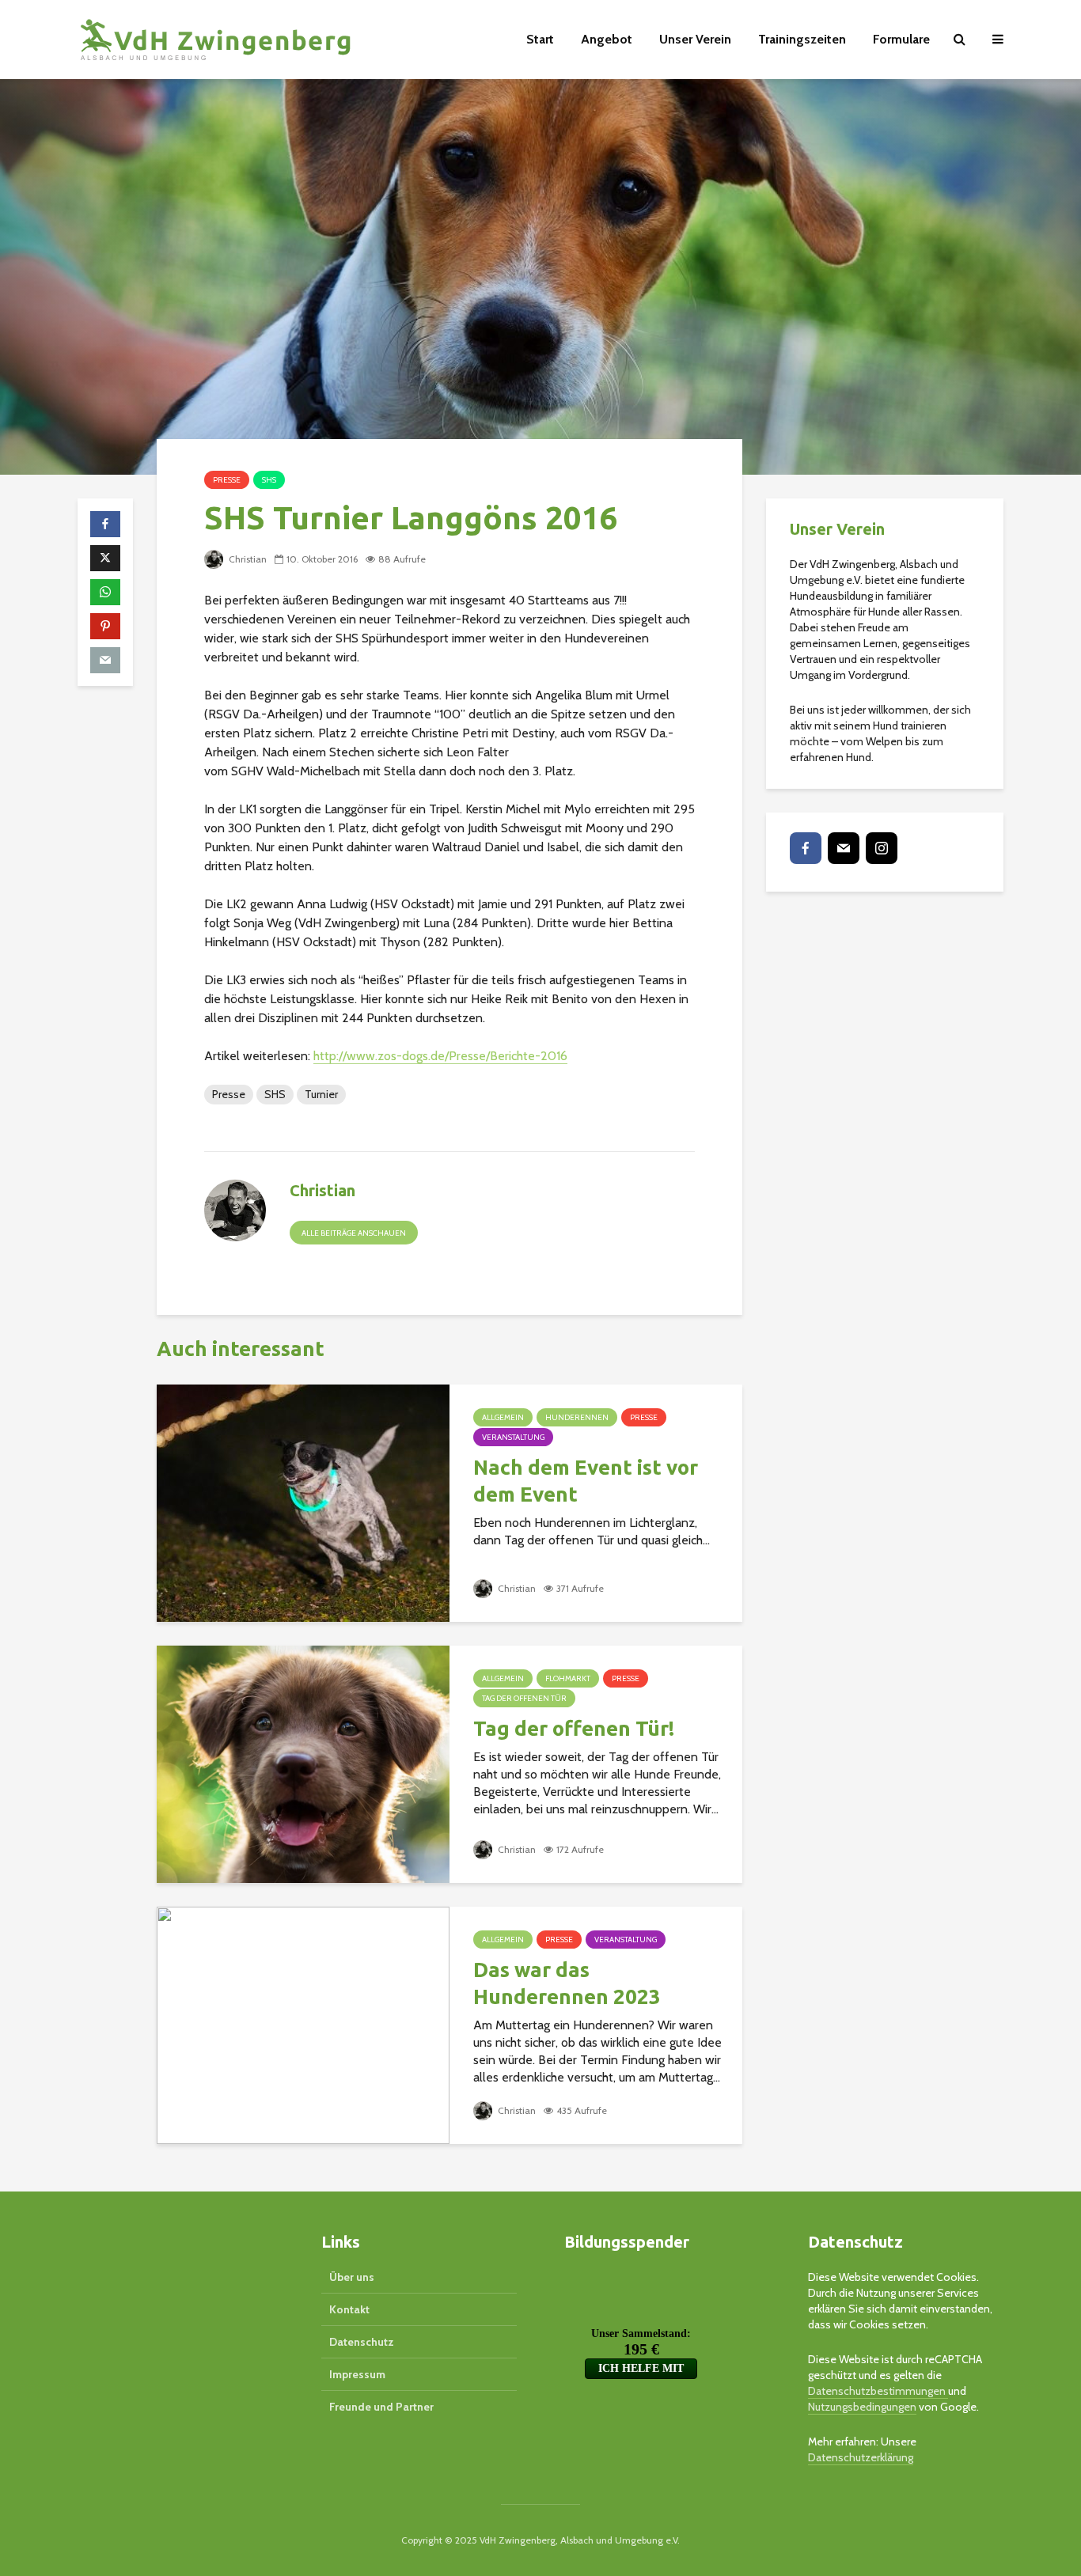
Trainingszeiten (802, 39)
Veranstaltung (513, 1437)
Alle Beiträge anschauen (354, 1233)
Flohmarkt (568, 1678)
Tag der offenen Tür (524, 1698)
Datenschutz (362, 2342)
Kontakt (349, 2309)
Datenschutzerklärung (861, 2457)
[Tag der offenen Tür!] (303, 1763)
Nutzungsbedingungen (862, 2407)
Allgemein (503, 1417)
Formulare (901, 39)
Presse (227, 480)
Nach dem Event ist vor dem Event (586, 1481)
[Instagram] (882, 848)
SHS (269, 480)
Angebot (607, 39)
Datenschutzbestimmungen (878, 2391)
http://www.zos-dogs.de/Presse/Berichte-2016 (440, 1056)
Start (540, 39)
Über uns (352, 2277)
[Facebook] (806, 848)
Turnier (321, 1094)
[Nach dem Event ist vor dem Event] (303, 1502)
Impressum (357, 2374)
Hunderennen (577, 1417)
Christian (247, 559)
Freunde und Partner (381, 2407)
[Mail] (844, 848)
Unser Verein (695, 39)
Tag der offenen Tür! (574, 1728)
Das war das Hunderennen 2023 (567, 1983)
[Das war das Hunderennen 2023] (303, 2024)
